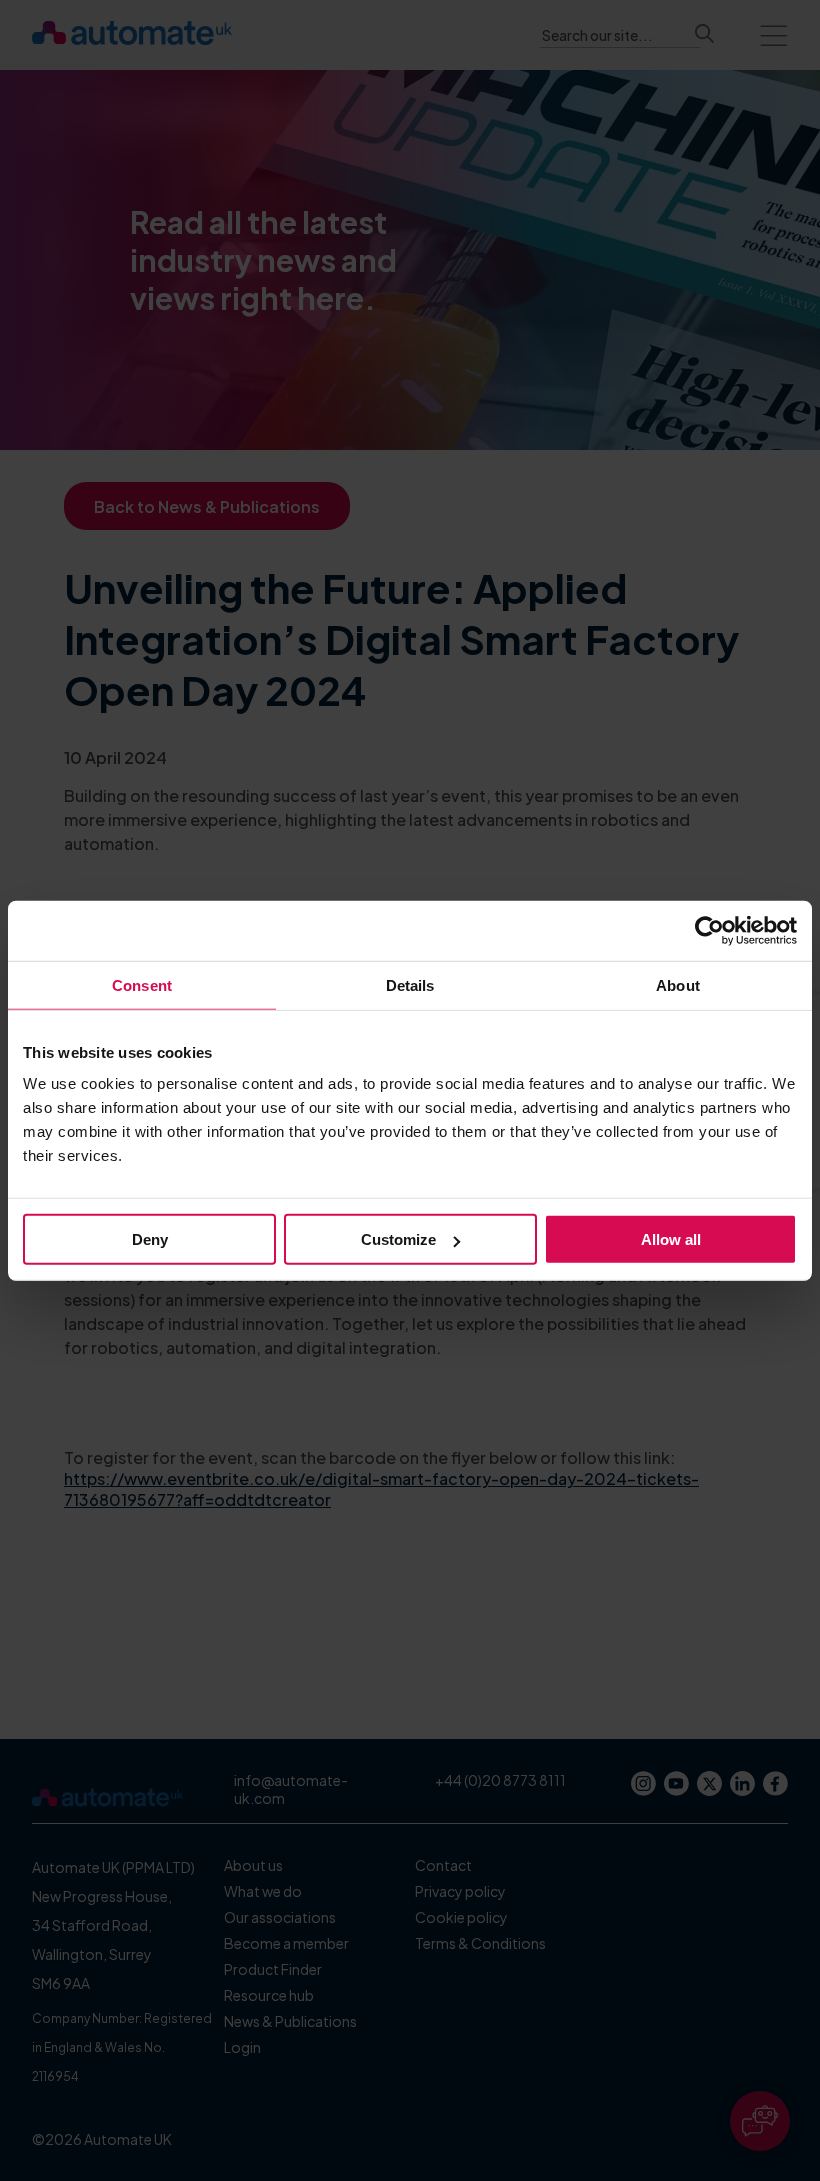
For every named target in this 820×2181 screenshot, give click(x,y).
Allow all (671, 1239)
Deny (150, 1239)
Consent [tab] (142, 984)
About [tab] (678, 984)
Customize (398, 1239)
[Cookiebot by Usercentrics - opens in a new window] (709, 930)
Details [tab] (410, 984)
